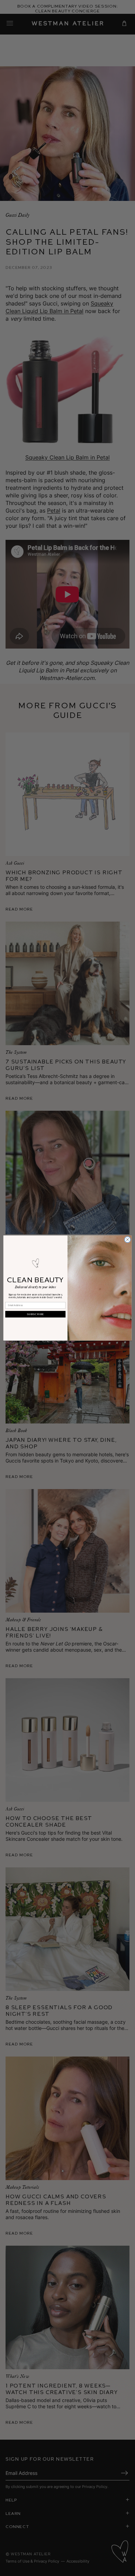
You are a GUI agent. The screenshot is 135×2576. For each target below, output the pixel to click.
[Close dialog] (128, 1240)
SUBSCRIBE (35, 1314)
